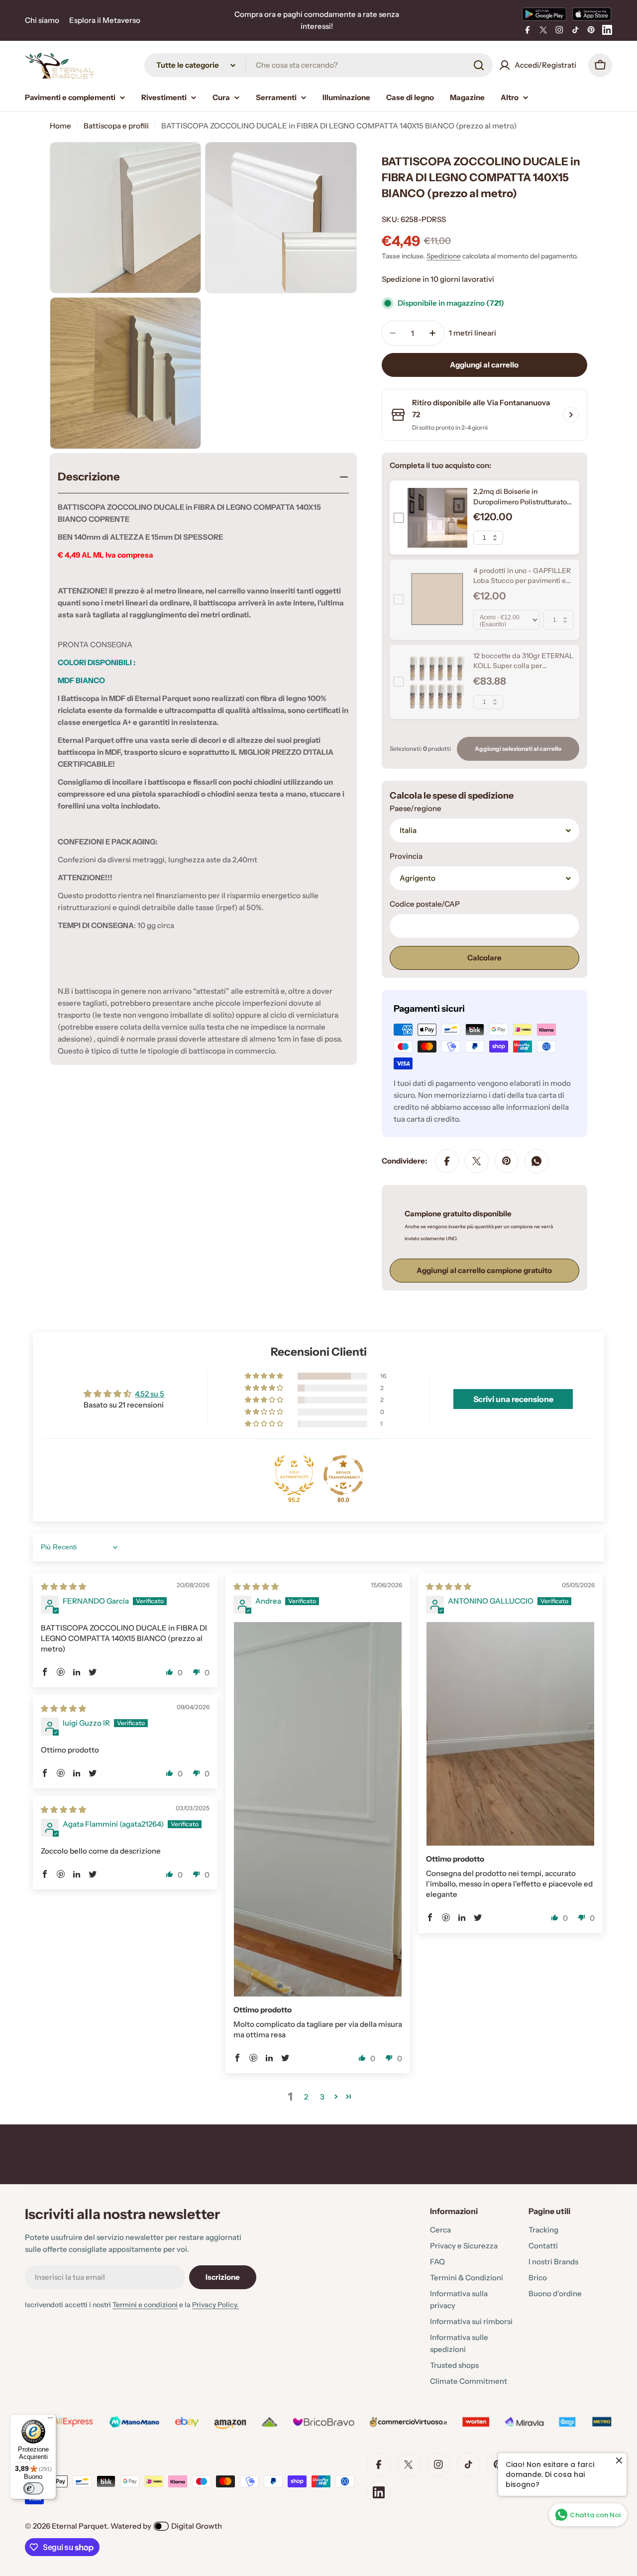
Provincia (406, 856)
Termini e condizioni (145, 2305)
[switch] (33, 2488)
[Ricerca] (479, 65)
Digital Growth (197, 2526)
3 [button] (322, 2097)
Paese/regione (416, 808)
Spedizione (444, 256)
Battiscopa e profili (116, 126)
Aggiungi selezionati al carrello (518, 749)
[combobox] (318, 65)
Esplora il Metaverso (105, 20)
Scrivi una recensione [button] (513, 1399)
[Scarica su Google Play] (544, 14)
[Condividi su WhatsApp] (536, 1161)
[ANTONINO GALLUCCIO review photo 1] (510, 1734)
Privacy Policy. (215, 2305)
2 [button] (306, 2097)
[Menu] (50, 2420)
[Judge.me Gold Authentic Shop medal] (294, 1475)
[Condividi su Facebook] (447, 1161)
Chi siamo (42, 20)
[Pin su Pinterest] (507, 1161)
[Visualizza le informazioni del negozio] (571, 415)
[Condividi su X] (477, 1161)
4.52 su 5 (150, 1394)
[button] (265, 1376)
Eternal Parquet (79, 2526)
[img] (63, 1586)
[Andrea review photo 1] (318, 1809)
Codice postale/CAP (425, 904)
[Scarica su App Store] (592, 14)
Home (60, 126)
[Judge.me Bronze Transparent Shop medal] (343, 1475)
